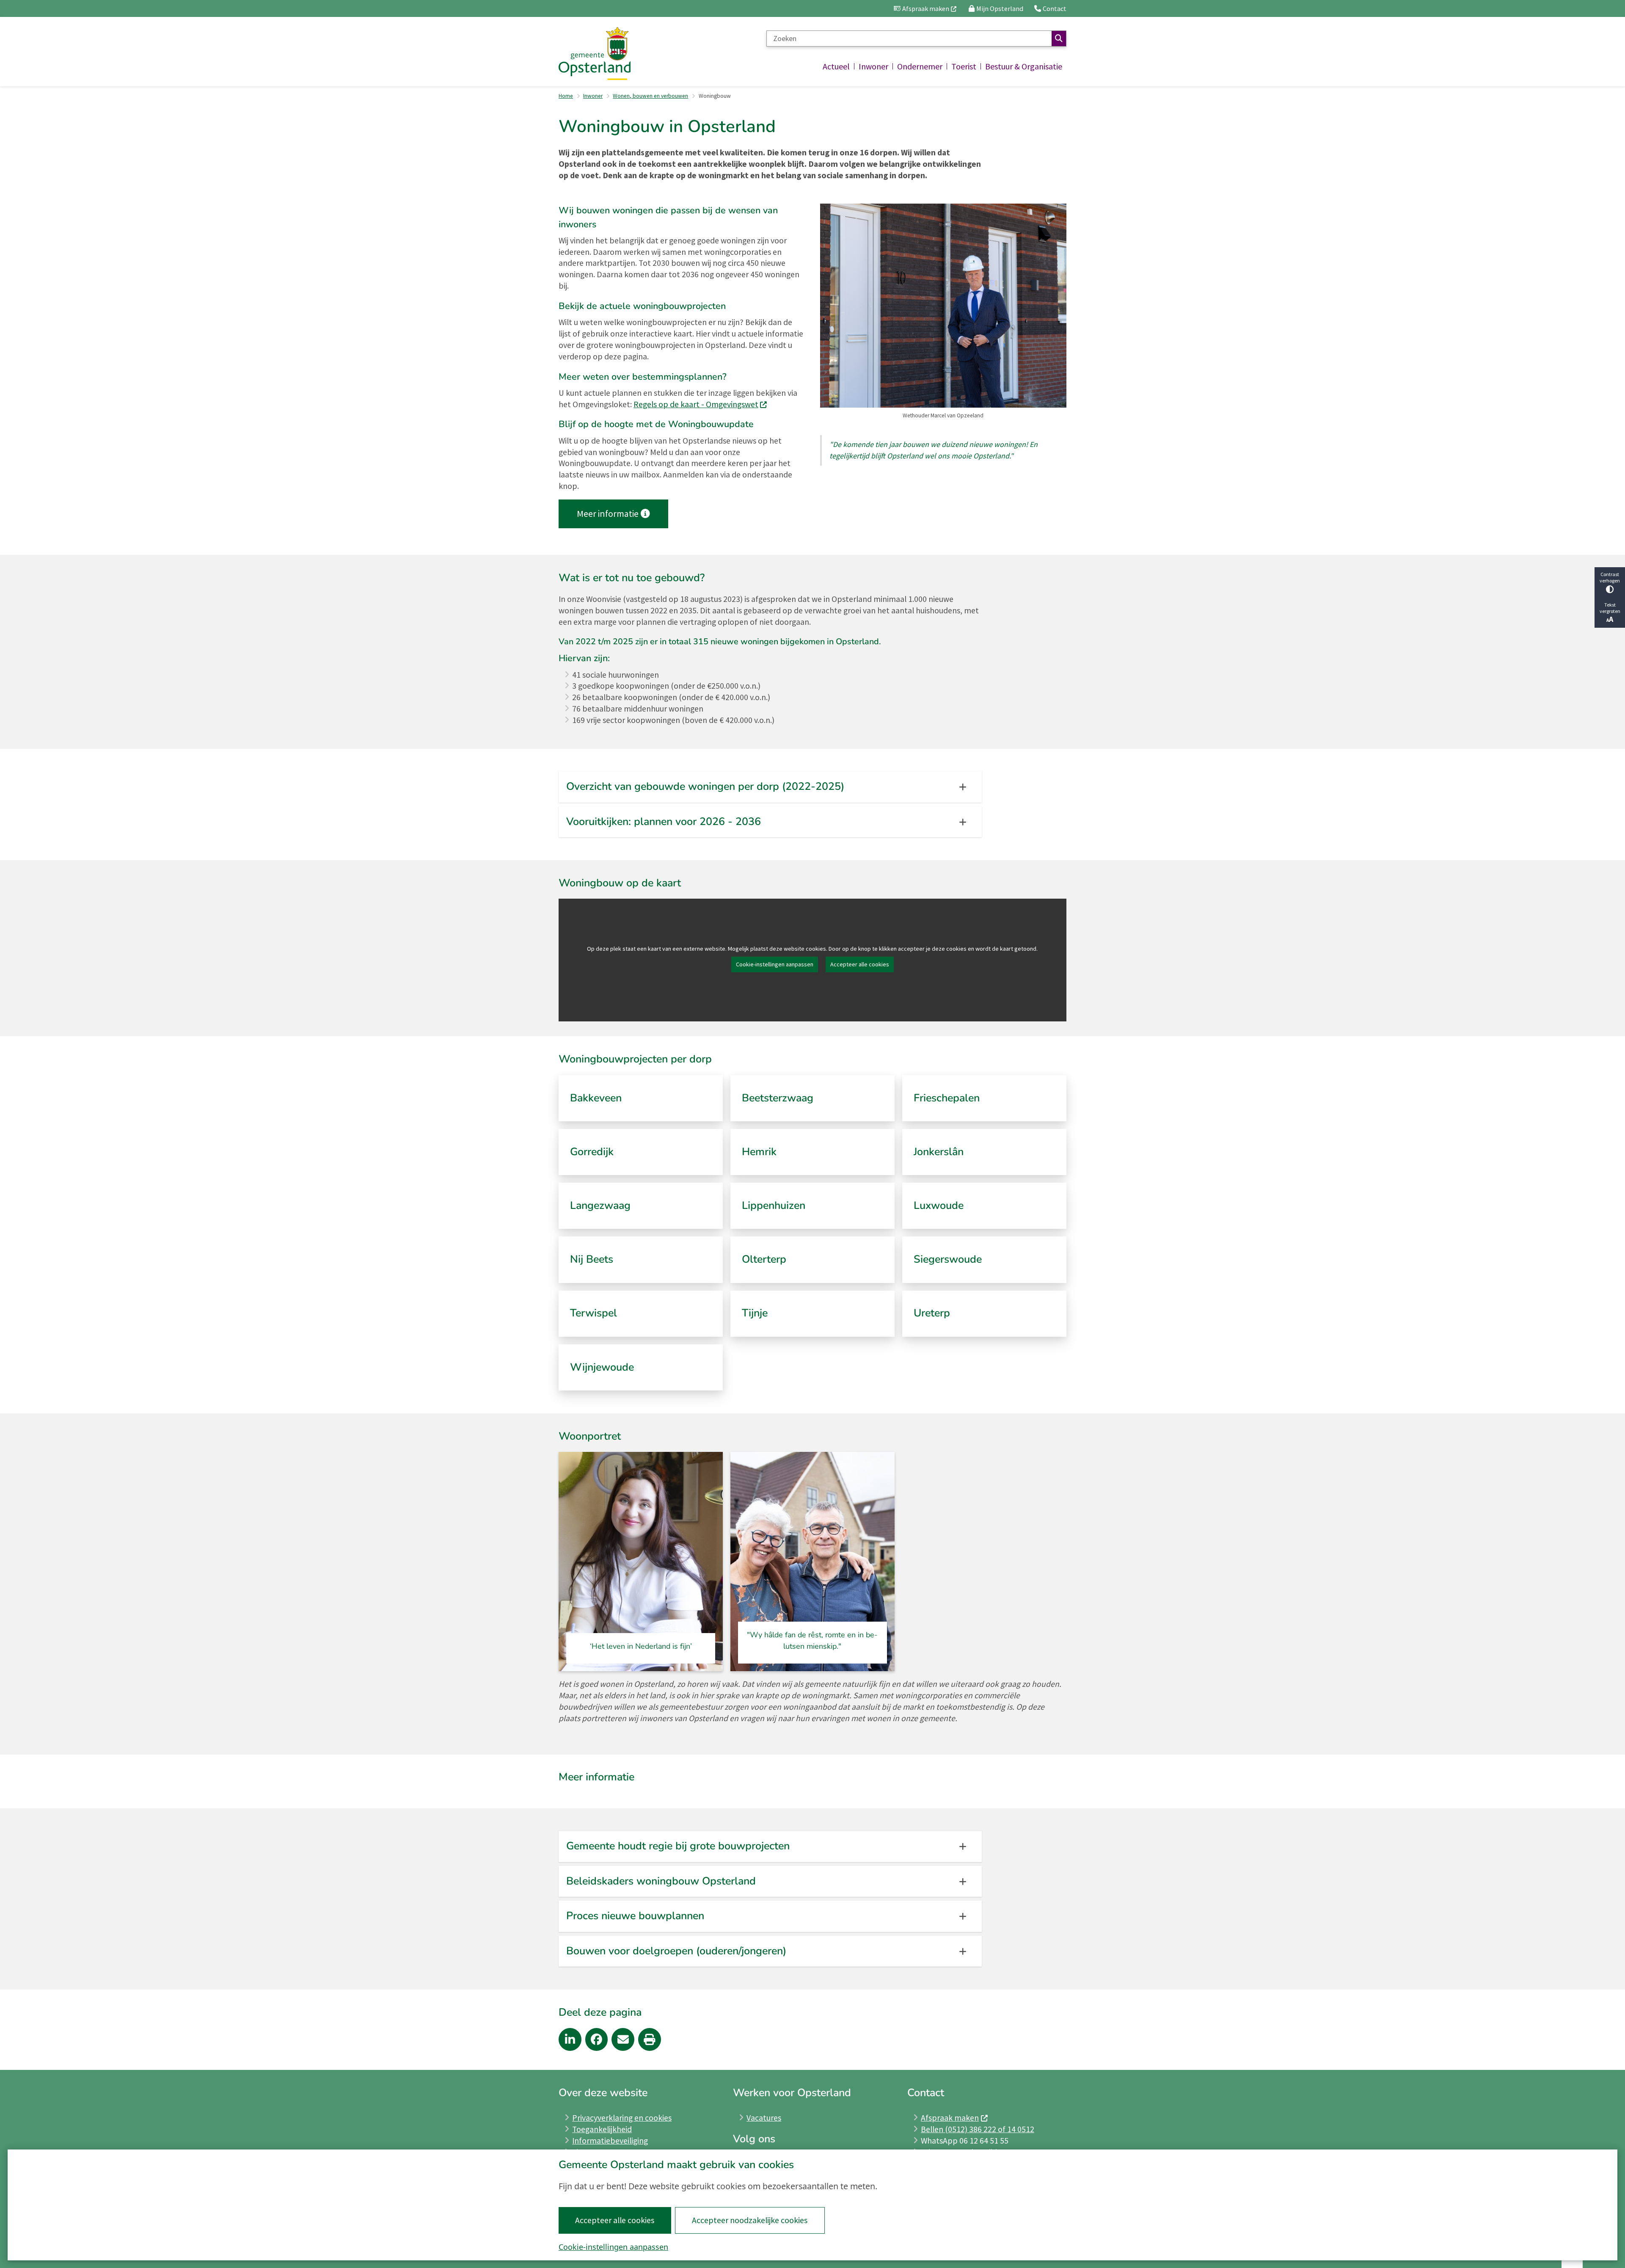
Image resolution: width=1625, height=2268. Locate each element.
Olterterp (764, 1259)
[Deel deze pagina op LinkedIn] (570, 2039)
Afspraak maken (950, 2118)
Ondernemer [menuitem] (920, 66)
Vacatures (764, 2118)
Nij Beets (592, 1259)
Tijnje (755, 1313)
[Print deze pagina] (650, 2039)
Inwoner (593, 96)
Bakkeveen (596, 1098)
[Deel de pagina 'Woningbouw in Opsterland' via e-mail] (623, 2039)
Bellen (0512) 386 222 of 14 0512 (978, 2129)
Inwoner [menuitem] (873, 66)
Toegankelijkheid (602, 2129)
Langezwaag (600, 1206)
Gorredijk (592, 1152)
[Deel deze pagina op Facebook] (597, 2039)
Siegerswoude (948, 1259)
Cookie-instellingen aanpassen (613, 2247)
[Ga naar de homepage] (595, 54)
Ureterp (932, 1313)
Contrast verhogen (1610, 577)
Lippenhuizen (774, 1206)
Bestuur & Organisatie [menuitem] (1024, 66)
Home (566, 96)
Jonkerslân (939, 1152)
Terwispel (594, 1313)
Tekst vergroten (1610, 608)
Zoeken (1059, 39)
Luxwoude (939, 1206)
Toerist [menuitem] (964, 66)
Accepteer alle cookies (615, 2220)
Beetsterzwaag (778, 1098)
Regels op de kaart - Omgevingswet (696, 404)
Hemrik (759, 1152)
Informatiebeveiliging (610, 2141)
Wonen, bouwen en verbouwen (650, 96)
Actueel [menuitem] (836, 66)
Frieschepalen (947, 1098)
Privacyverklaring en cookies (622, 2118)
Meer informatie (608, 514)
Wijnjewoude (602, 1367)
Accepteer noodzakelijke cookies (750, 2220)
